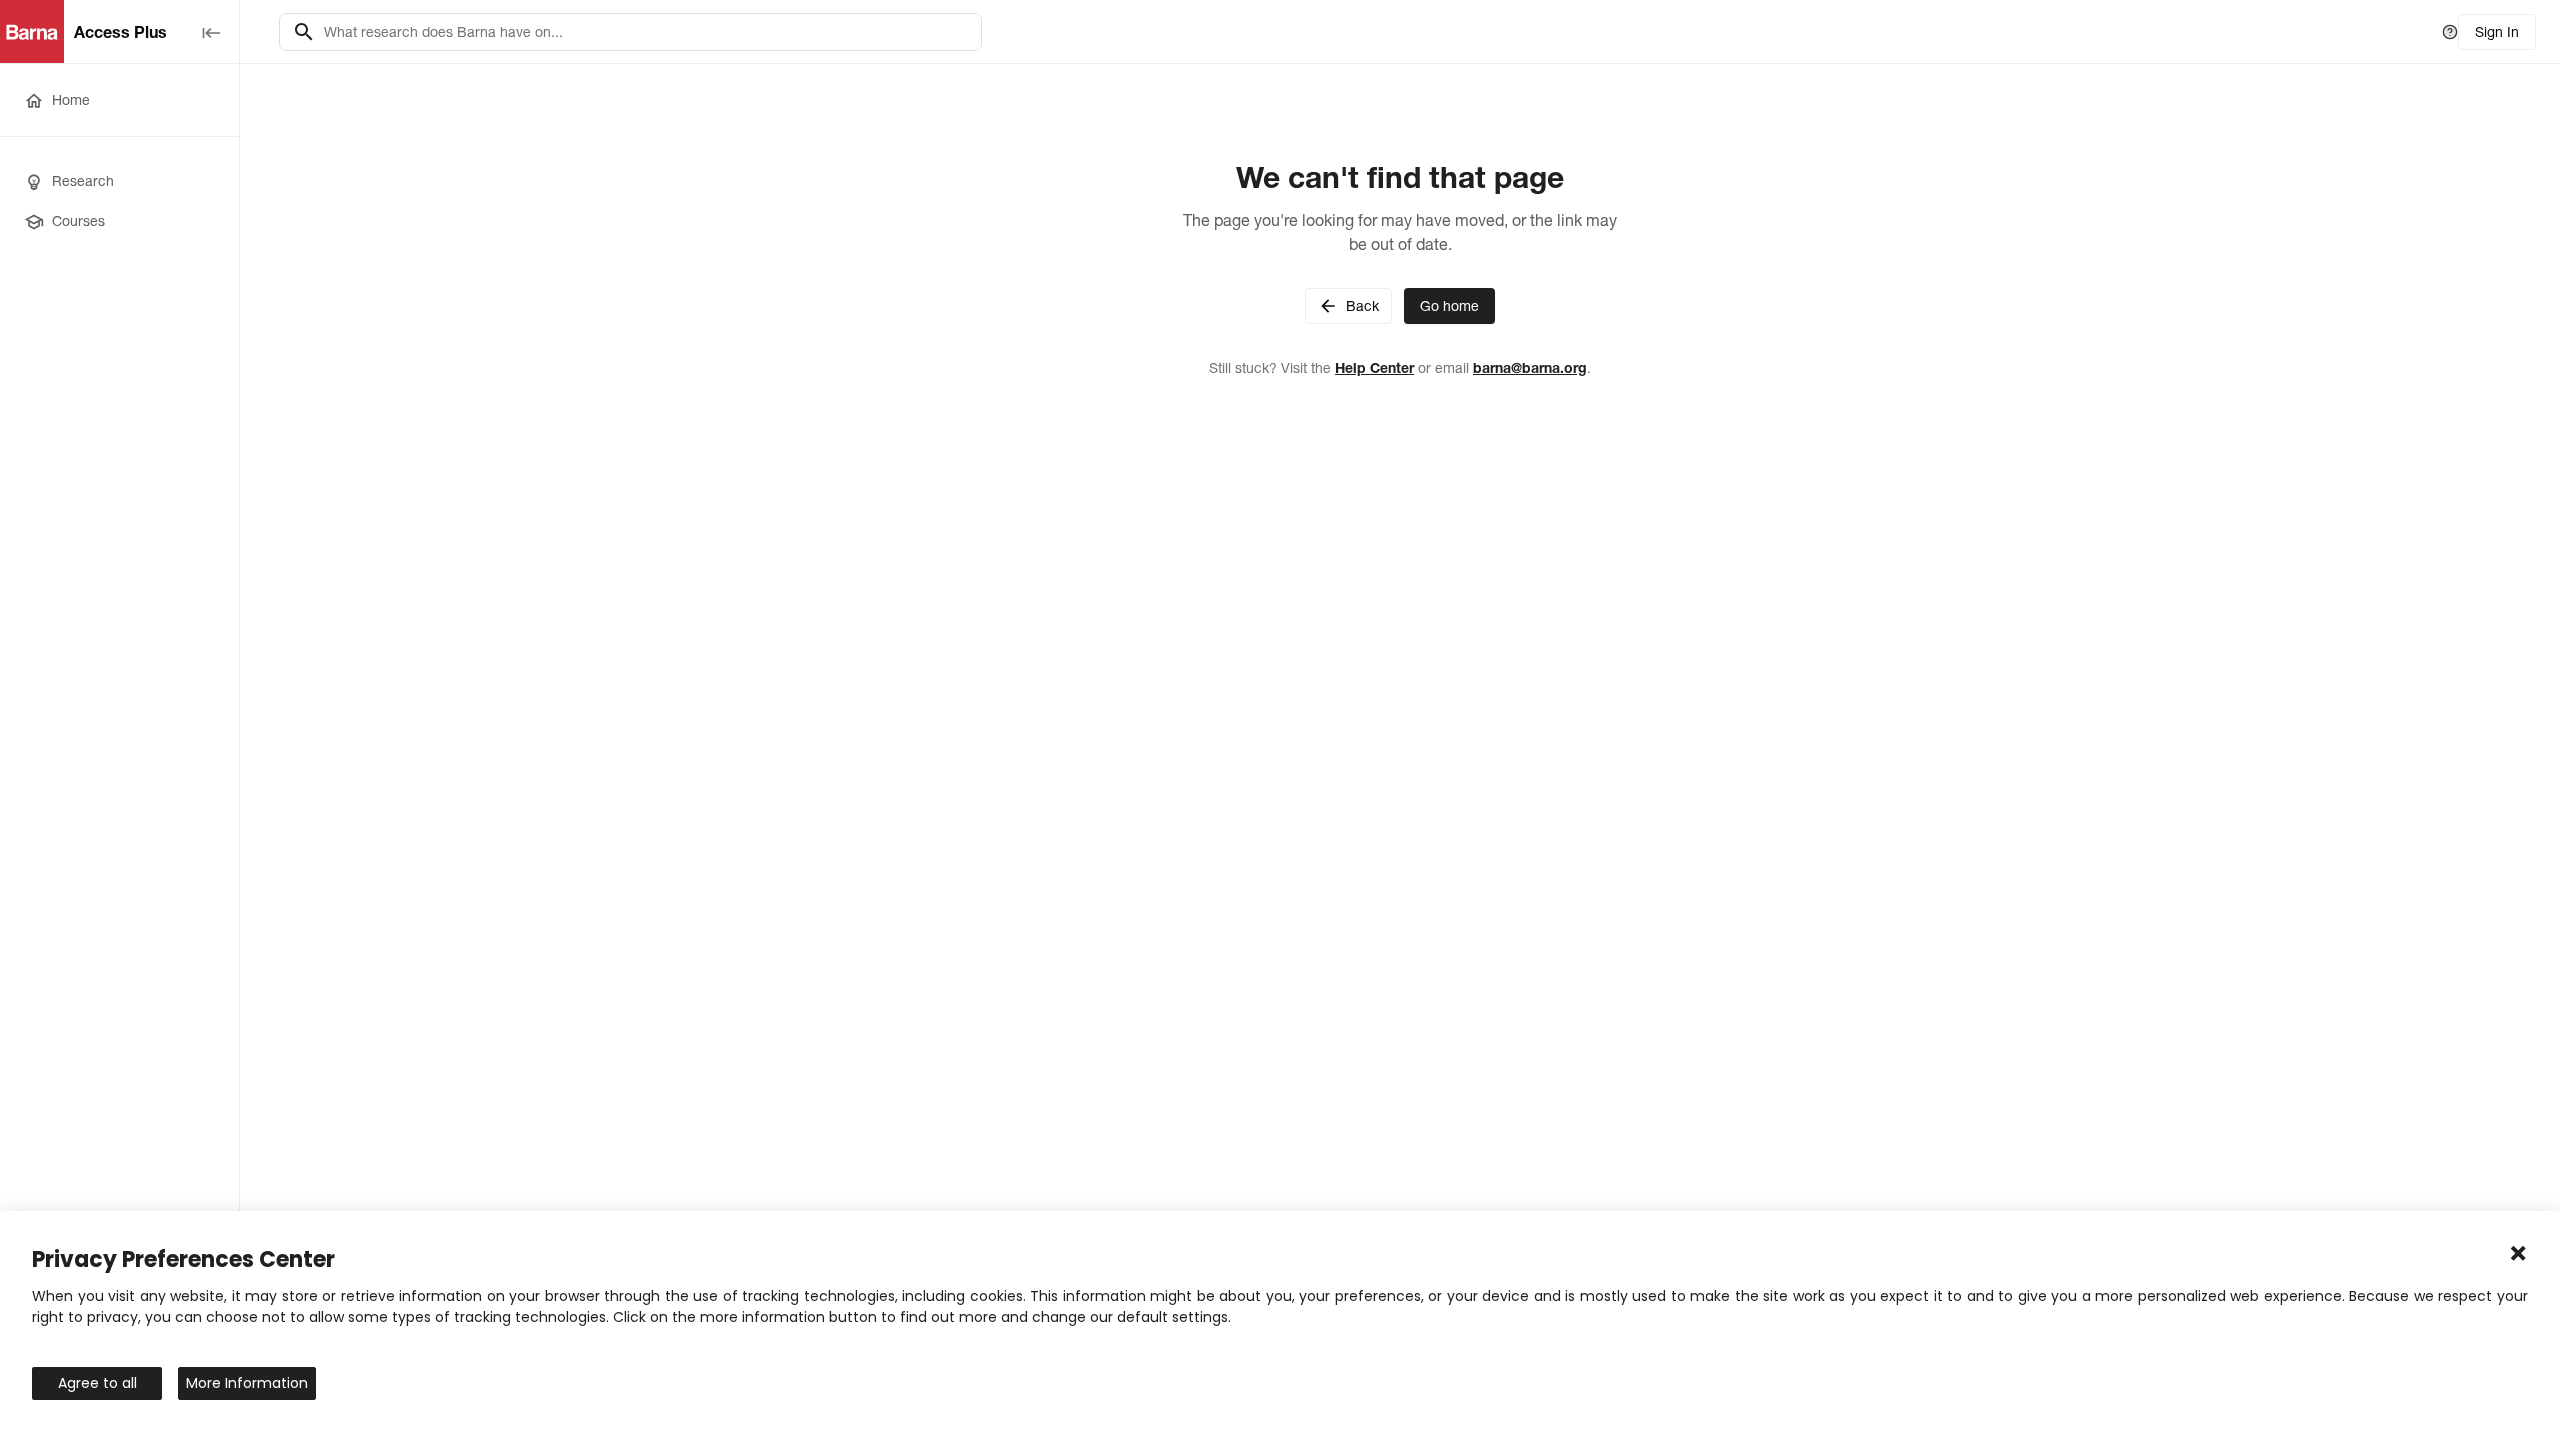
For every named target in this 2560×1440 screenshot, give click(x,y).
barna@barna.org (1530, 368)
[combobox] (646, 32)
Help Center (1374, 368)
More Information (247, 1383)
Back (1362, 306)
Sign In (2497, 32)
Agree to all (97, 1383)
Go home (1449, 306)
